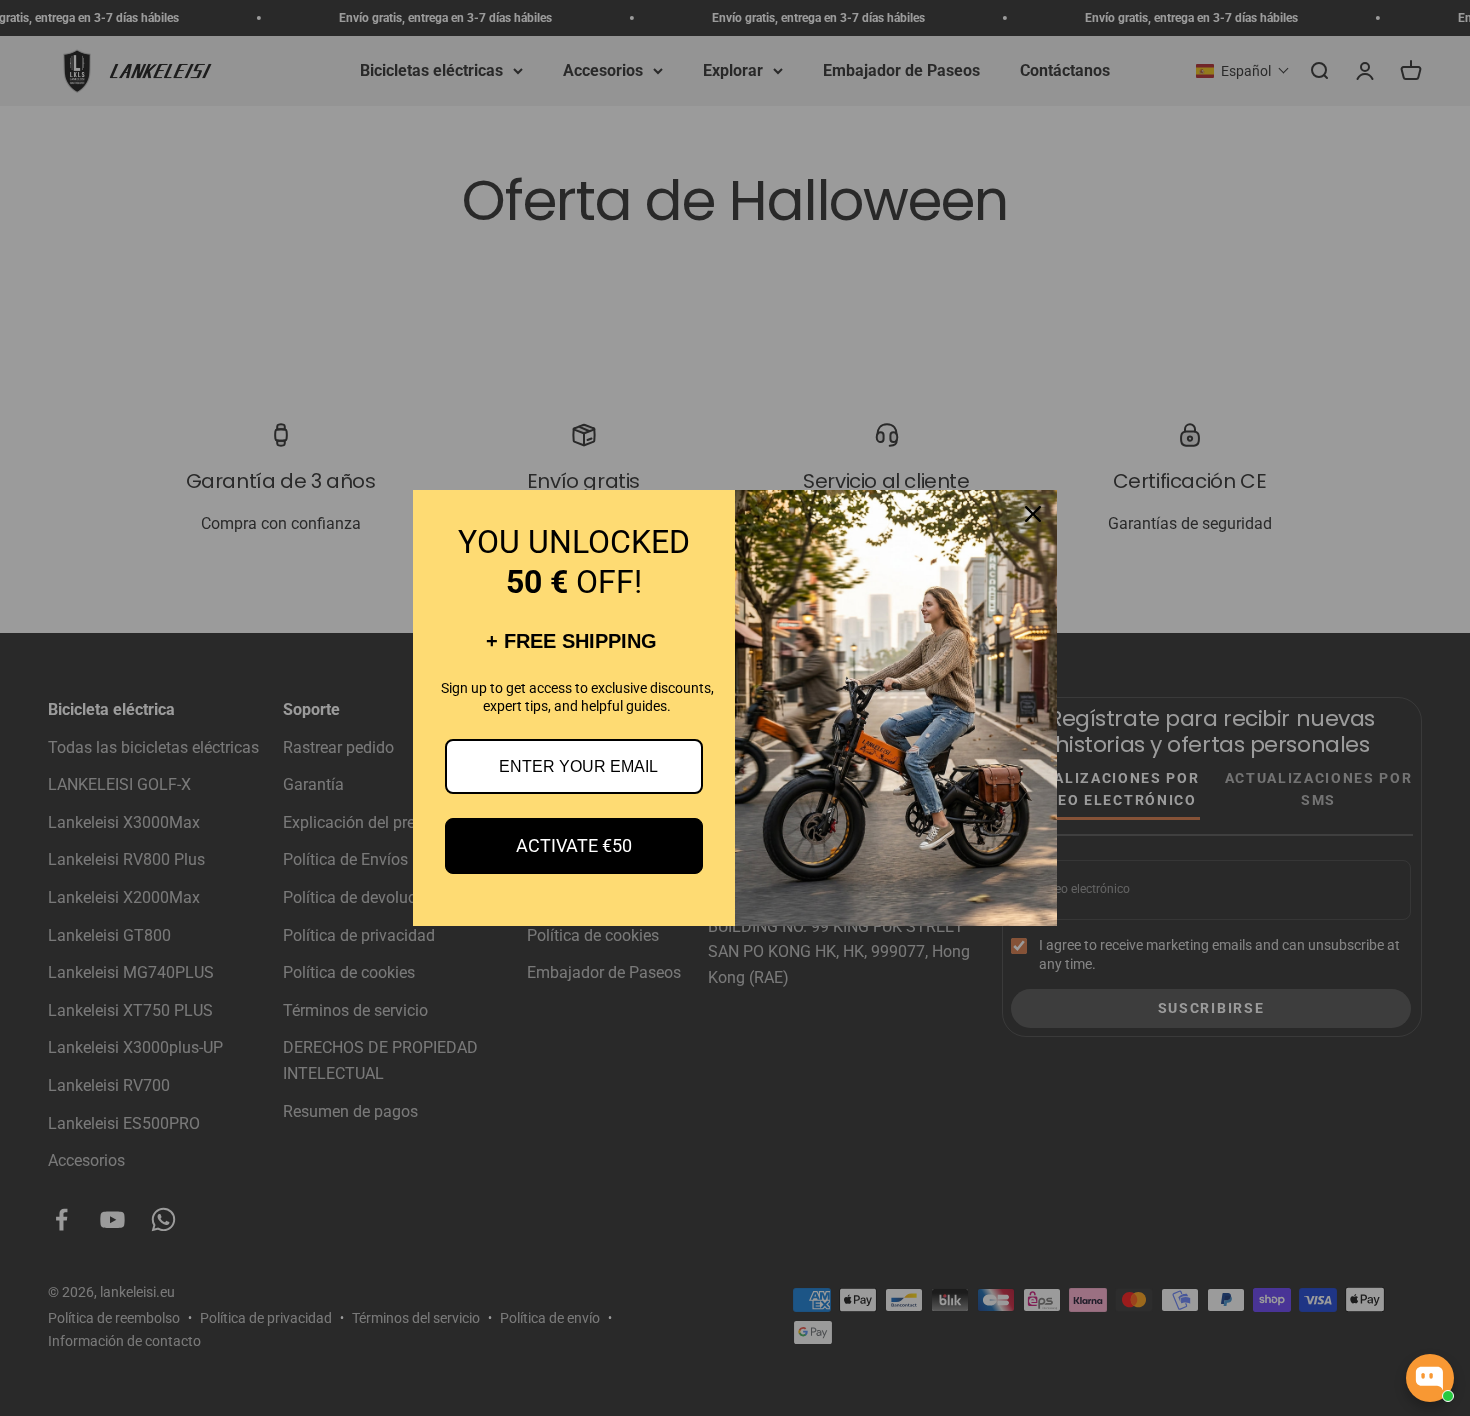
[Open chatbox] (1430, 1378)
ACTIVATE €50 (574, 845)
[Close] (1033, 514)
